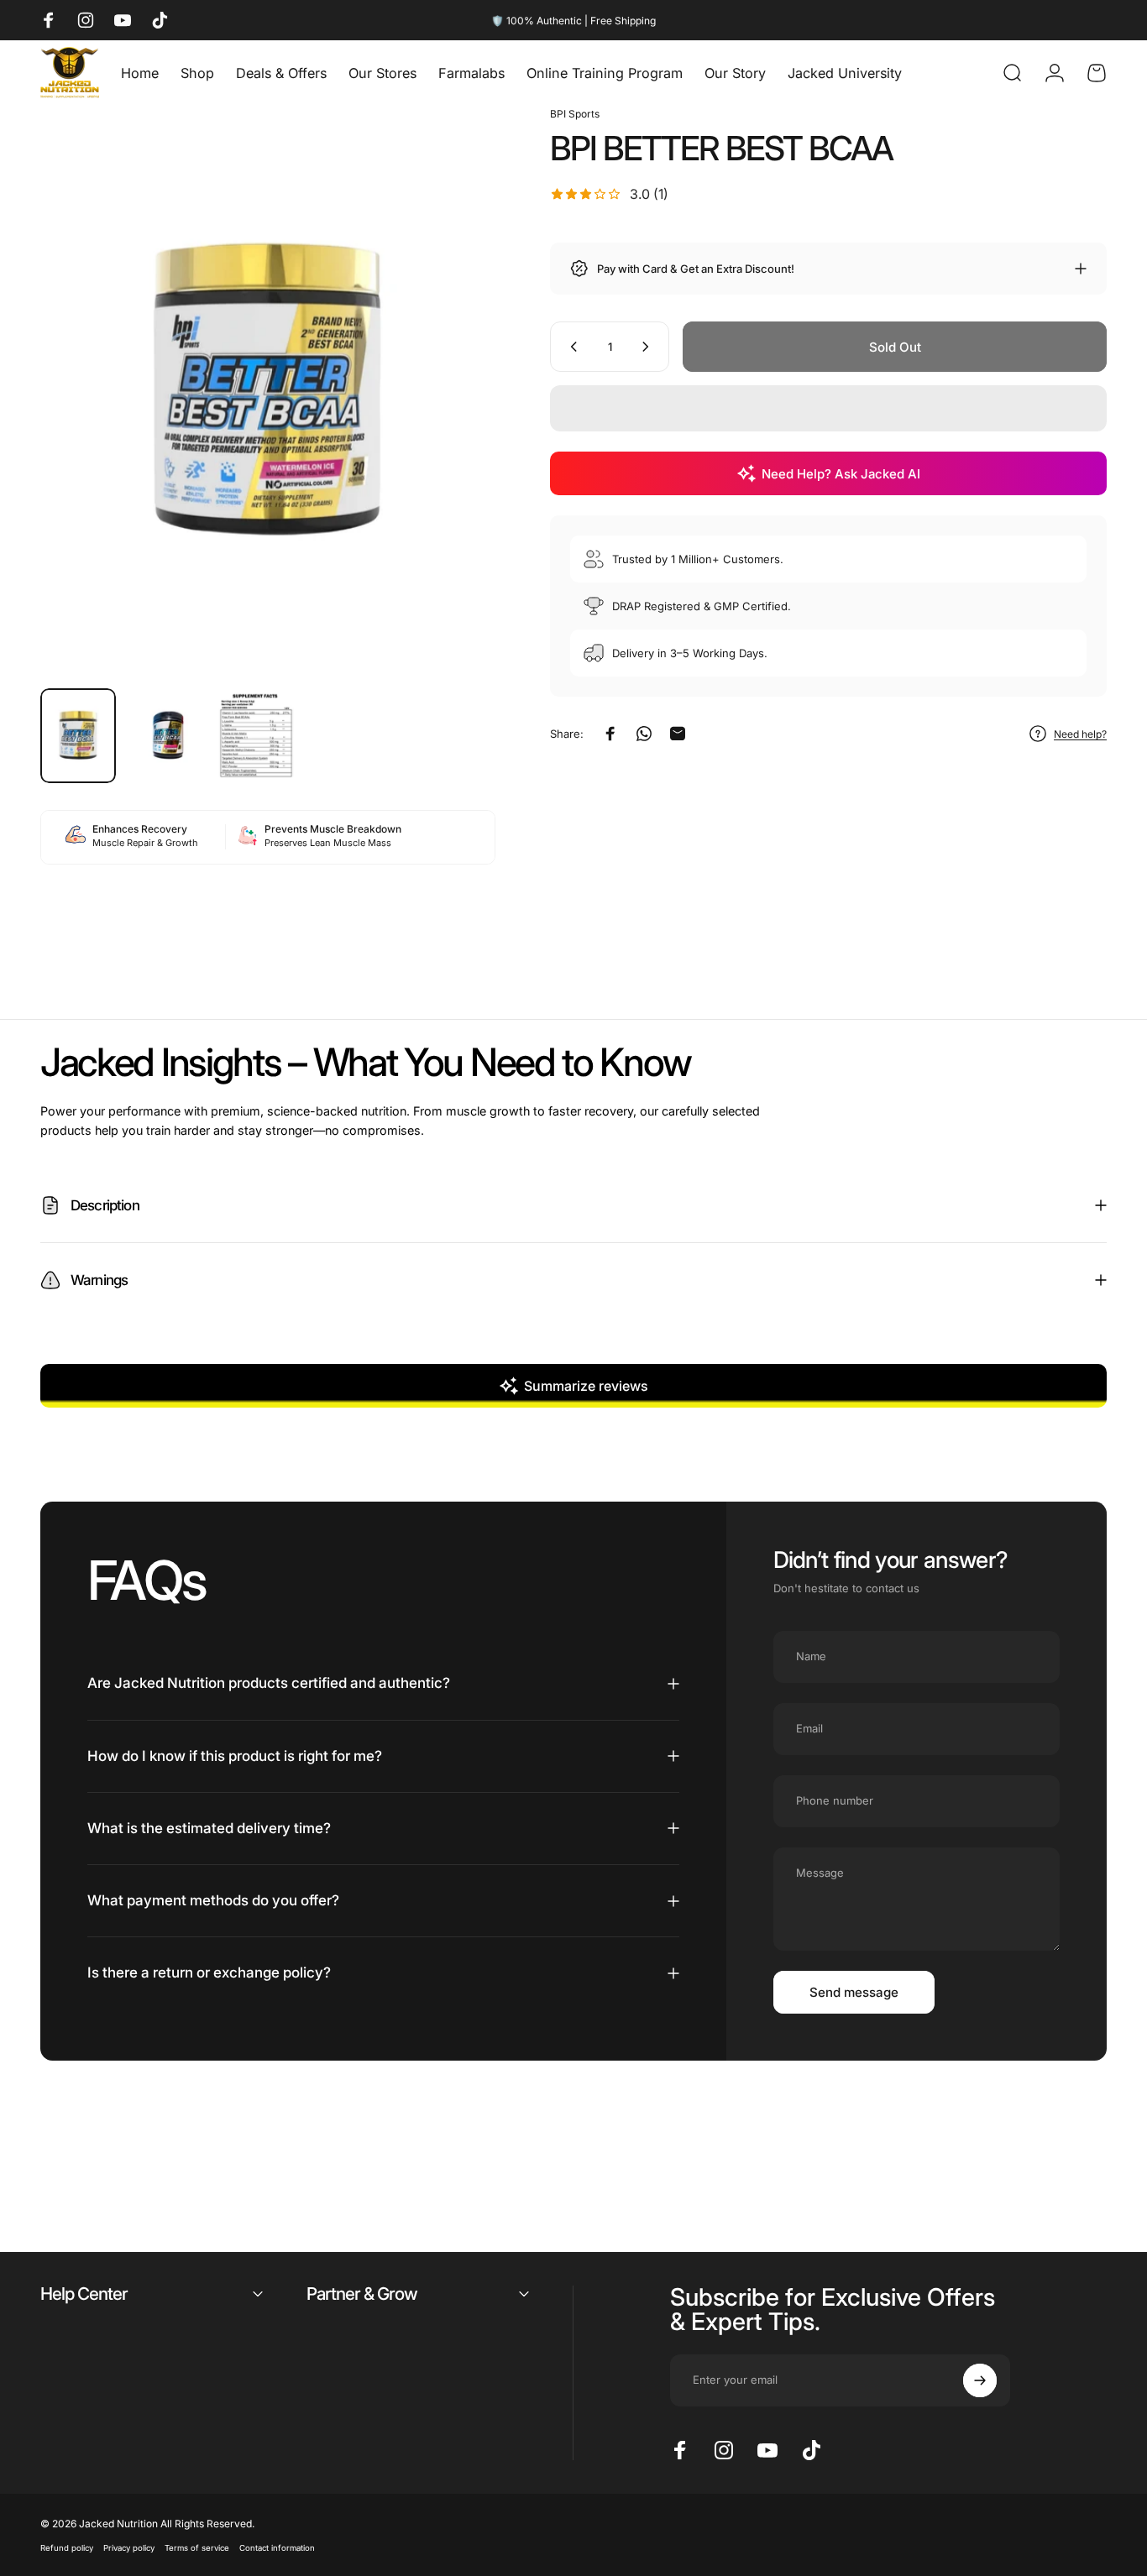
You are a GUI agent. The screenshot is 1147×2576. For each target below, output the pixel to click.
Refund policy (67, 2548)
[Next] (452, 420)
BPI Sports (575, 114)
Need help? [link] (1080, 734)
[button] (828, 408)
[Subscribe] (980, 2380)
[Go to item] (78, 736)
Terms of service (197, 2548)
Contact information (277, 2548)
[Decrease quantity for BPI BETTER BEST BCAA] (570, 347)
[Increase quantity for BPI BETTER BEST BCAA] (649, 347)
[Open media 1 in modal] (268, 390)
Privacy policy (129, 2548)
